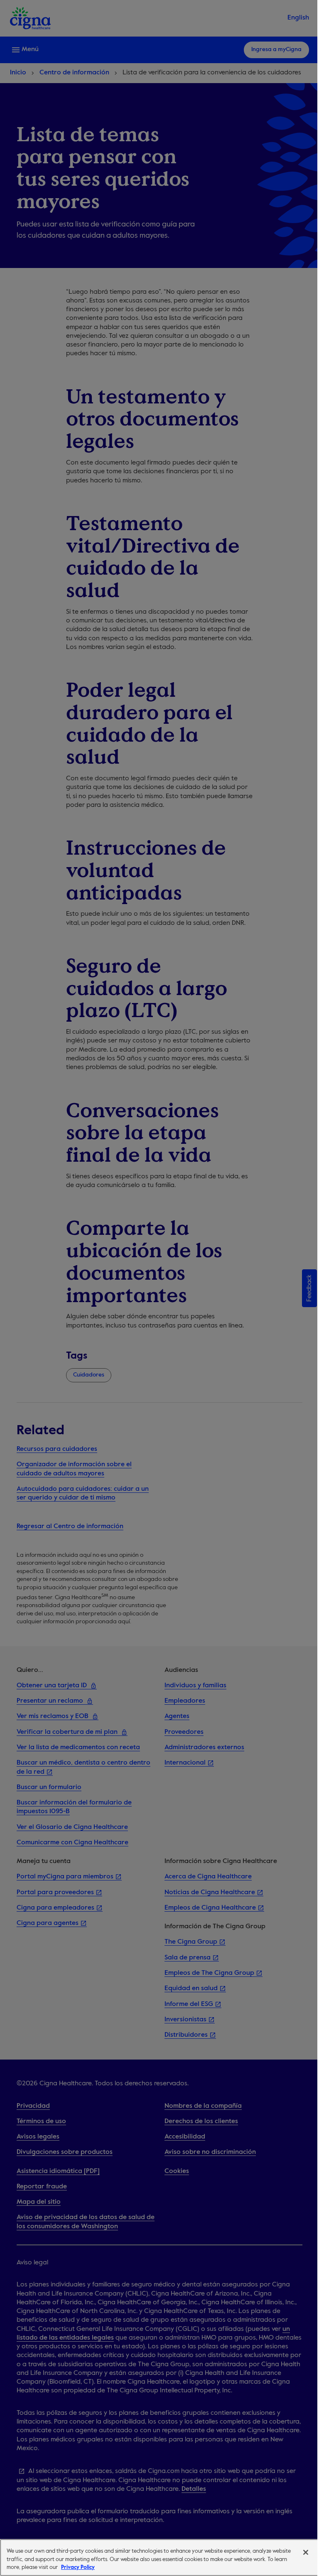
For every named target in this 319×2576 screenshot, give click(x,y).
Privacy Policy (78, 2567)
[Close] (306, 2552)
